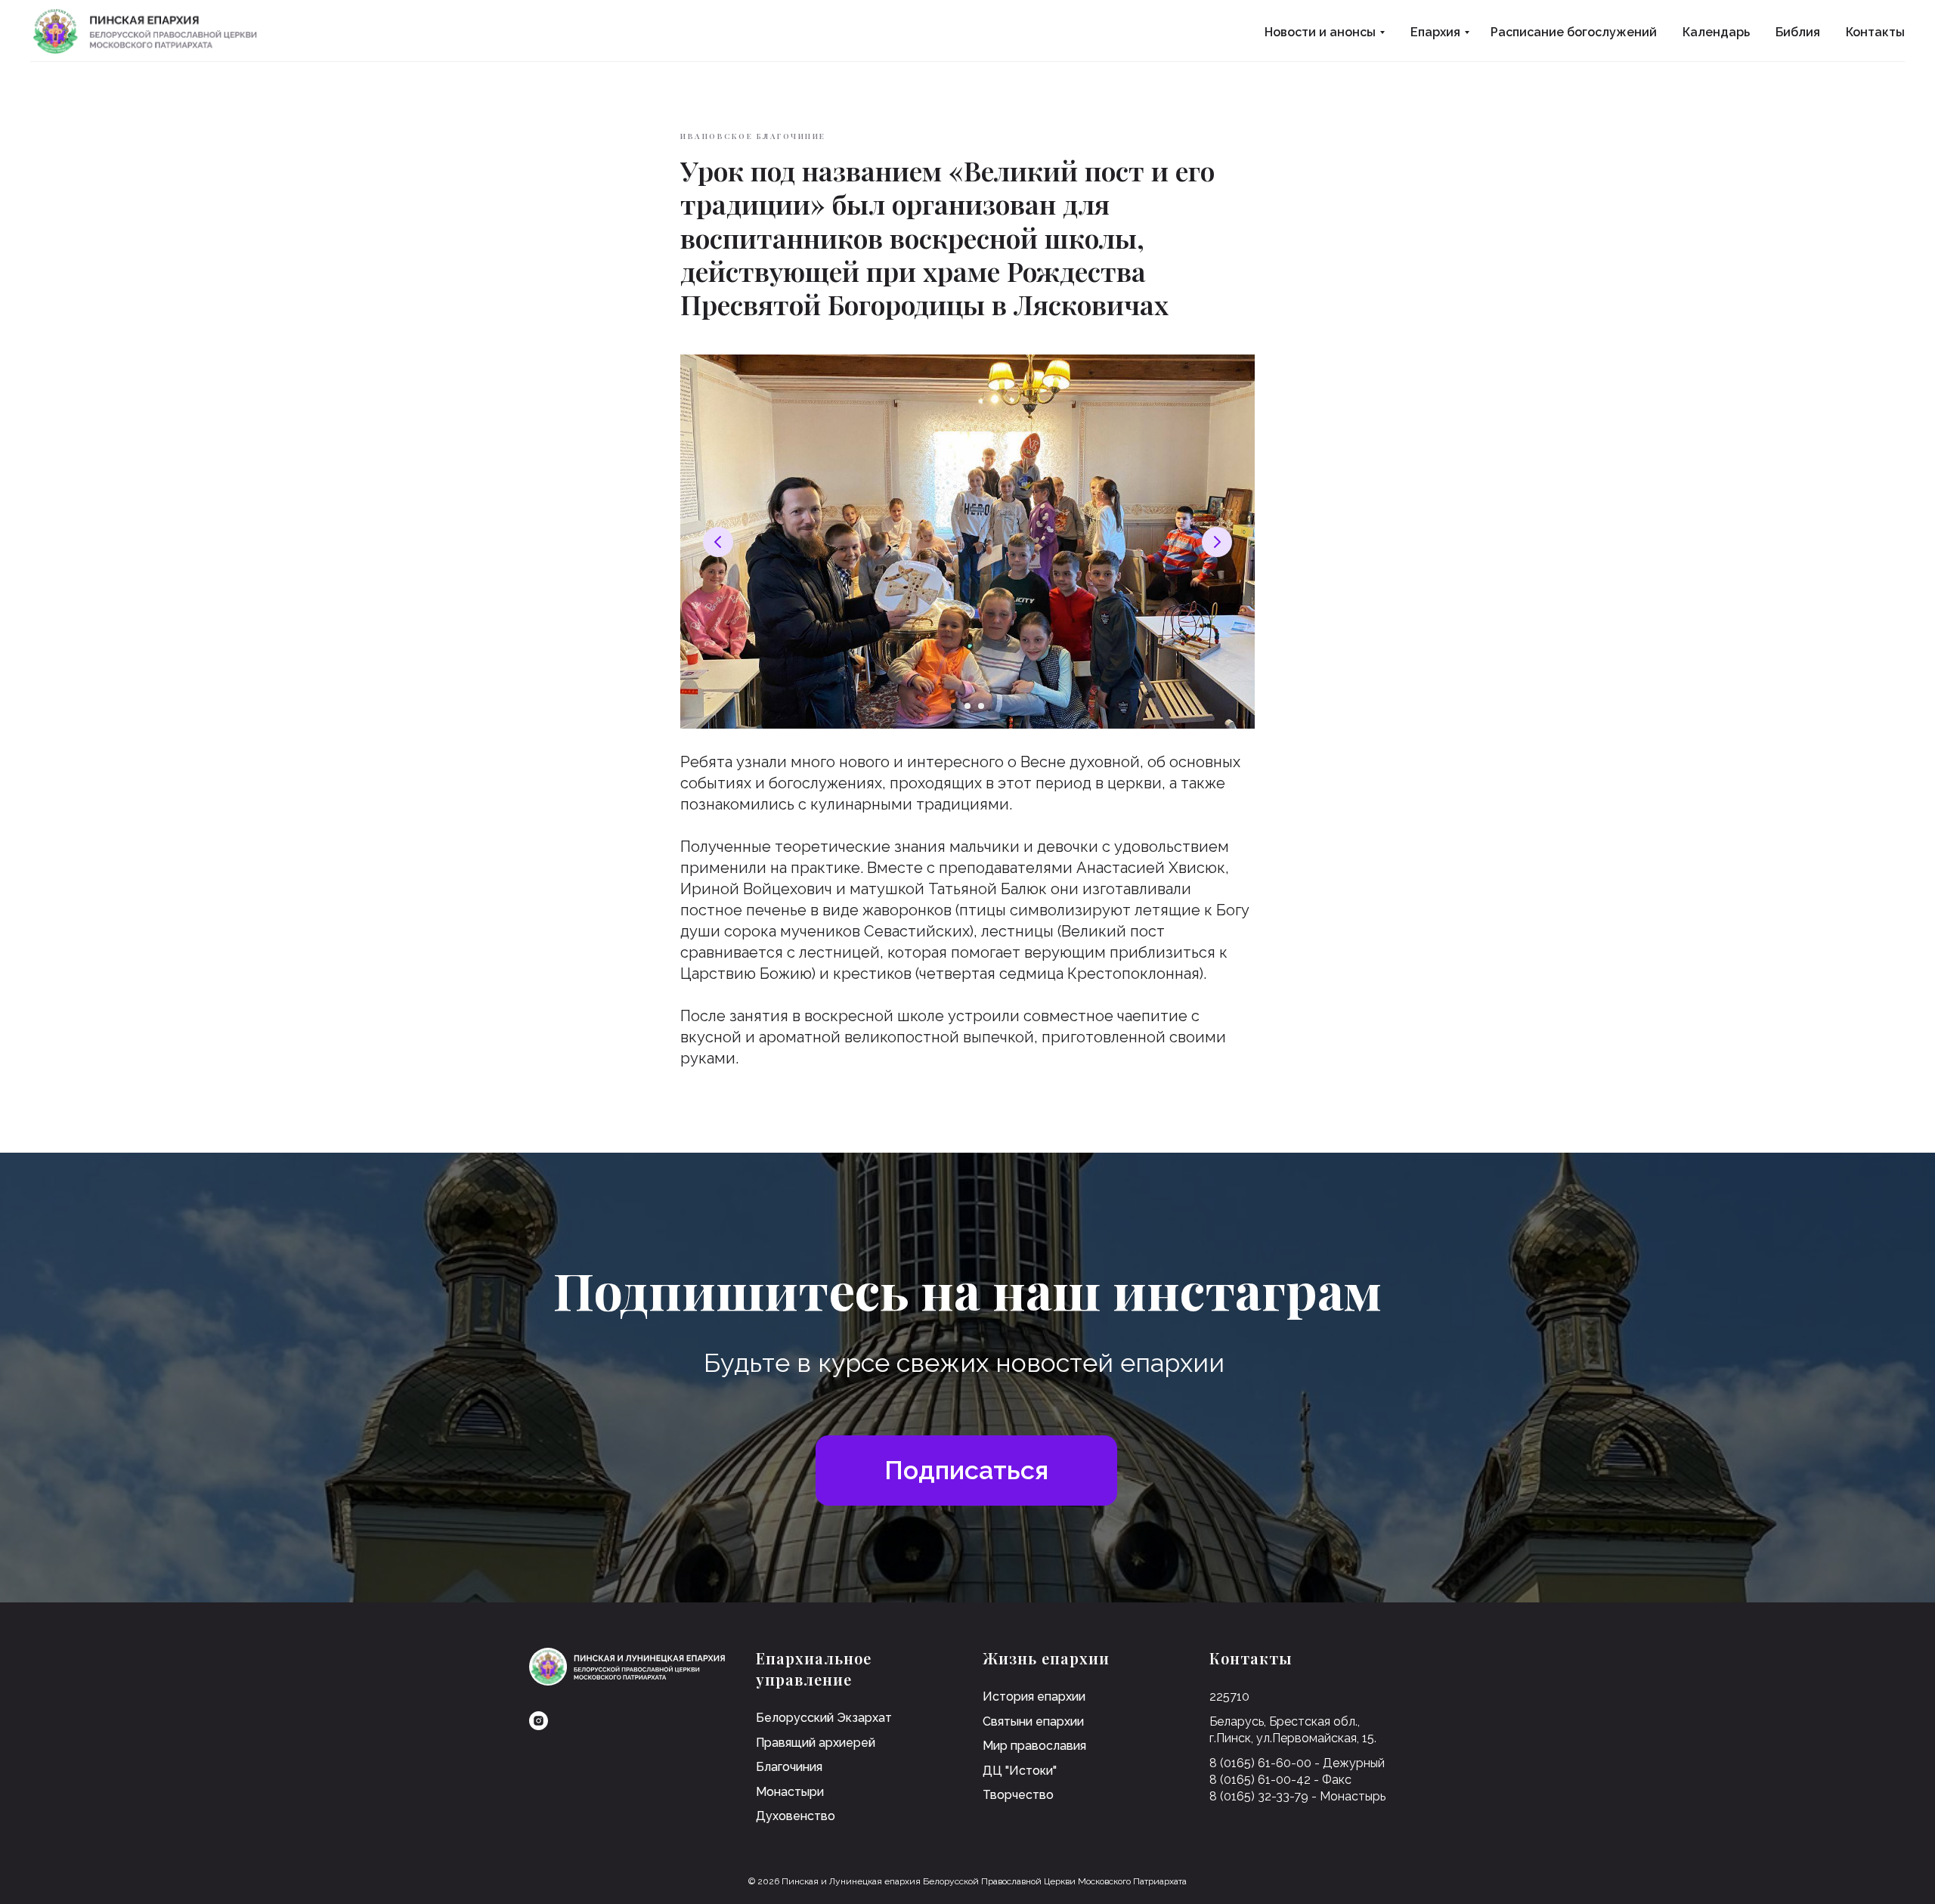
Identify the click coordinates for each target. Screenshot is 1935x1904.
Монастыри (790, 1792)
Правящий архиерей (816, 1743)
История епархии (1034, 1697)
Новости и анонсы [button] (1320, 32)
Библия (1798, 32)
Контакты (1875, 32)
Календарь (1716, 32)
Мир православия (1034, 1746)
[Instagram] (539, 1721)
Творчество (1018, 1795)
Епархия (1435, 32)
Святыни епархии (1033, 1721)
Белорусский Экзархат (824, 1718)
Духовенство (796, 1816)
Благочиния (789, 1767)
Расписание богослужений (1574, 32)
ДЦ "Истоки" (1020, 1771)
